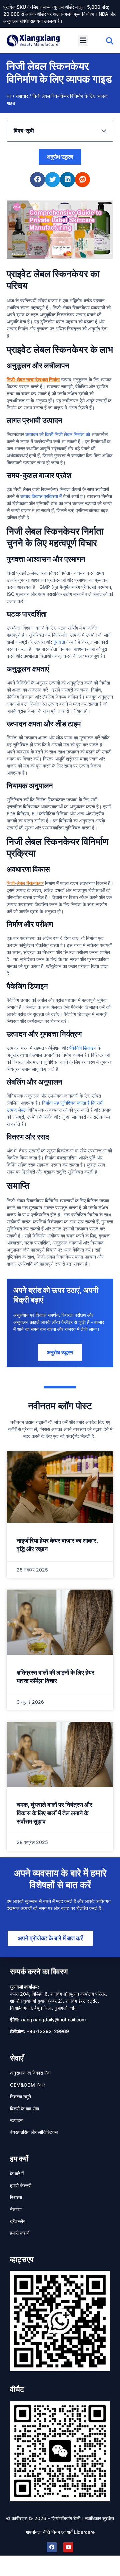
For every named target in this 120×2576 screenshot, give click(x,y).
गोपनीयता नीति (38, 2532)
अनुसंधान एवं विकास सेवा (30, 2073)
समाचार (22, 96)
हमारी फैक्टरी (21, 2186)
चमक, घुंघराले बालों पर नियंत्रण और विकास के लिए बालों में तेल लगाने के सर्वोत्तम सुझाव (54, 1813)
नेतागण (16, 2209)
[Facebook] (52, 2547)
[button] (83, 40)
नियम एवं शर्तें (62, 2532)
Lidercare (84, 2532)
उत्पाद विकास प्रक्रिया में (41, 496)
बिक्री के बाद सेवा (24, 2109)
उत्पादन (16, 2120)
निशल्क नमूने (20, 2097)
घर (9, 96)
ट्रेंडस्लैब (18, 2221)
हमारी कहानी (20, 2233)
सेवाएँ (17, 2058)
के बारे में (17, 2173)
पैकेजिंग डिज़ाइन (83, 1048)
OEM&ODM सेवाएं (27, 2085)
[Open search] (110, 41)
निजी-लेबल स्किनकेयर (25, 883)
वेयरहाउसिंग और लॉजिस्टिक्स (34, 2132)
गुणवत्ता (59, 642)
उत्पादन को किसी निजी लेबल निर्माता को (58, 434)
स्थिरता (16, 2197)
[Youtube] (68, 2547)
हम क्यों (19, 2159)
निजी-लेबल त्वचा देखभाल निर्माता (33, 379)
